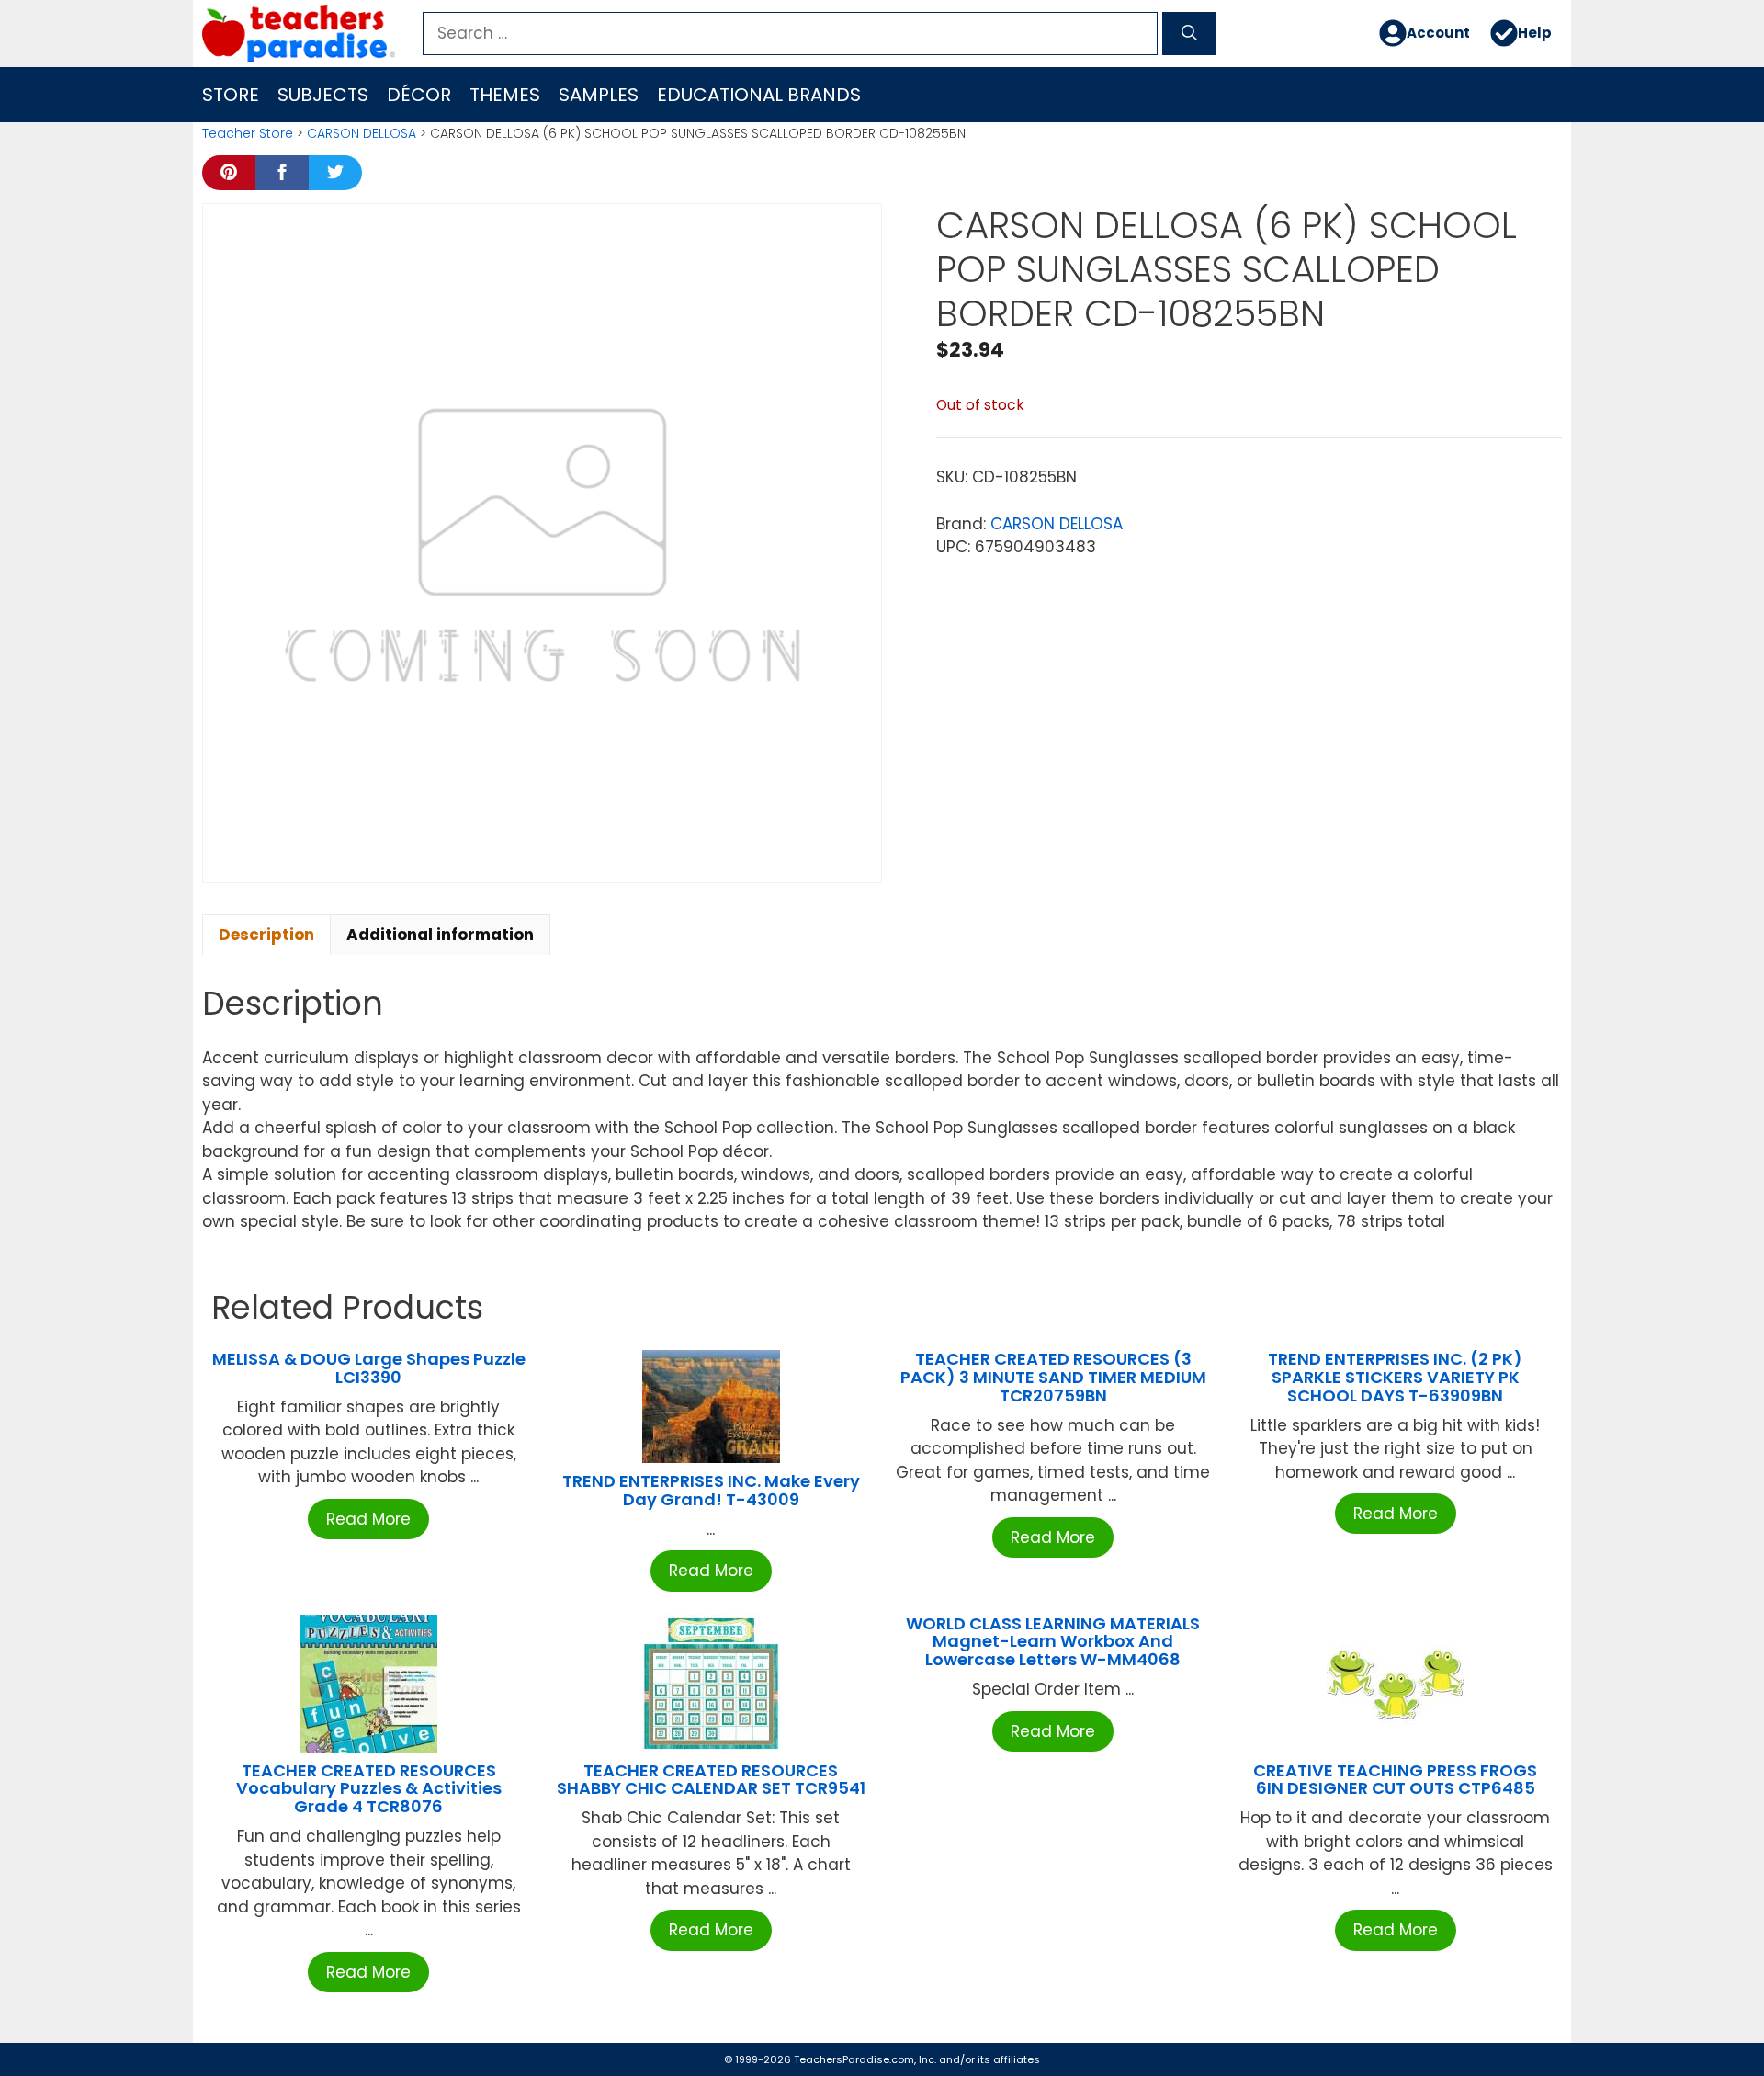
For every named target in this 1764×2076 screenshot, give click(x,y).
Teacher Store (248, 133)
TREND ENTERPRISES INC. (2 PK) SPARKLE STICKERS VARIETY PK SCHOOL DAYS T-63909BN (1395, 1377)
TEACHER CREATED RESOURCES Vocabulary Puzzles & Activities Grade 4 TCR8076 (369, 1789)
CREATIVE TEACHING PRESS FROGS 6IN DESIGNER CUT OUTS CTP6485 (1395, 1780)
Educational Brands (759, 95)
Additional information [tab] (440, 935)
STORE (231, 95)
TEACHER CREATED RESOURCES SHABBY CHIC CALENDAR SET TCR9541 (711, 1780)
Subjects (323, 95)
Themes (505, 95)
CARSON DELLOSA (362, 133)
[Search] (1189, 34)
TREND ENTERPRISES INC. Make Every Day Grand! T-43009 (711, 1490)
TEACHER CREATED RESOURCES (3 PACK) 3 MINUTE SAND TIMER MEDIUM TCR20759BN (1053, 1377)
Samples (599, 95)
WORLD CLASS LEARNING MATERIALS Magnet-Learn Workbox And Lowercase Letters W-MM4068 (1053, 1642)
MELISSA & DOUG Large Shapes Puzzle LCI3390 (369, 1368)
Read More (368, 1519)
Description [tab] (266, 935)
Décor (419, 95)
